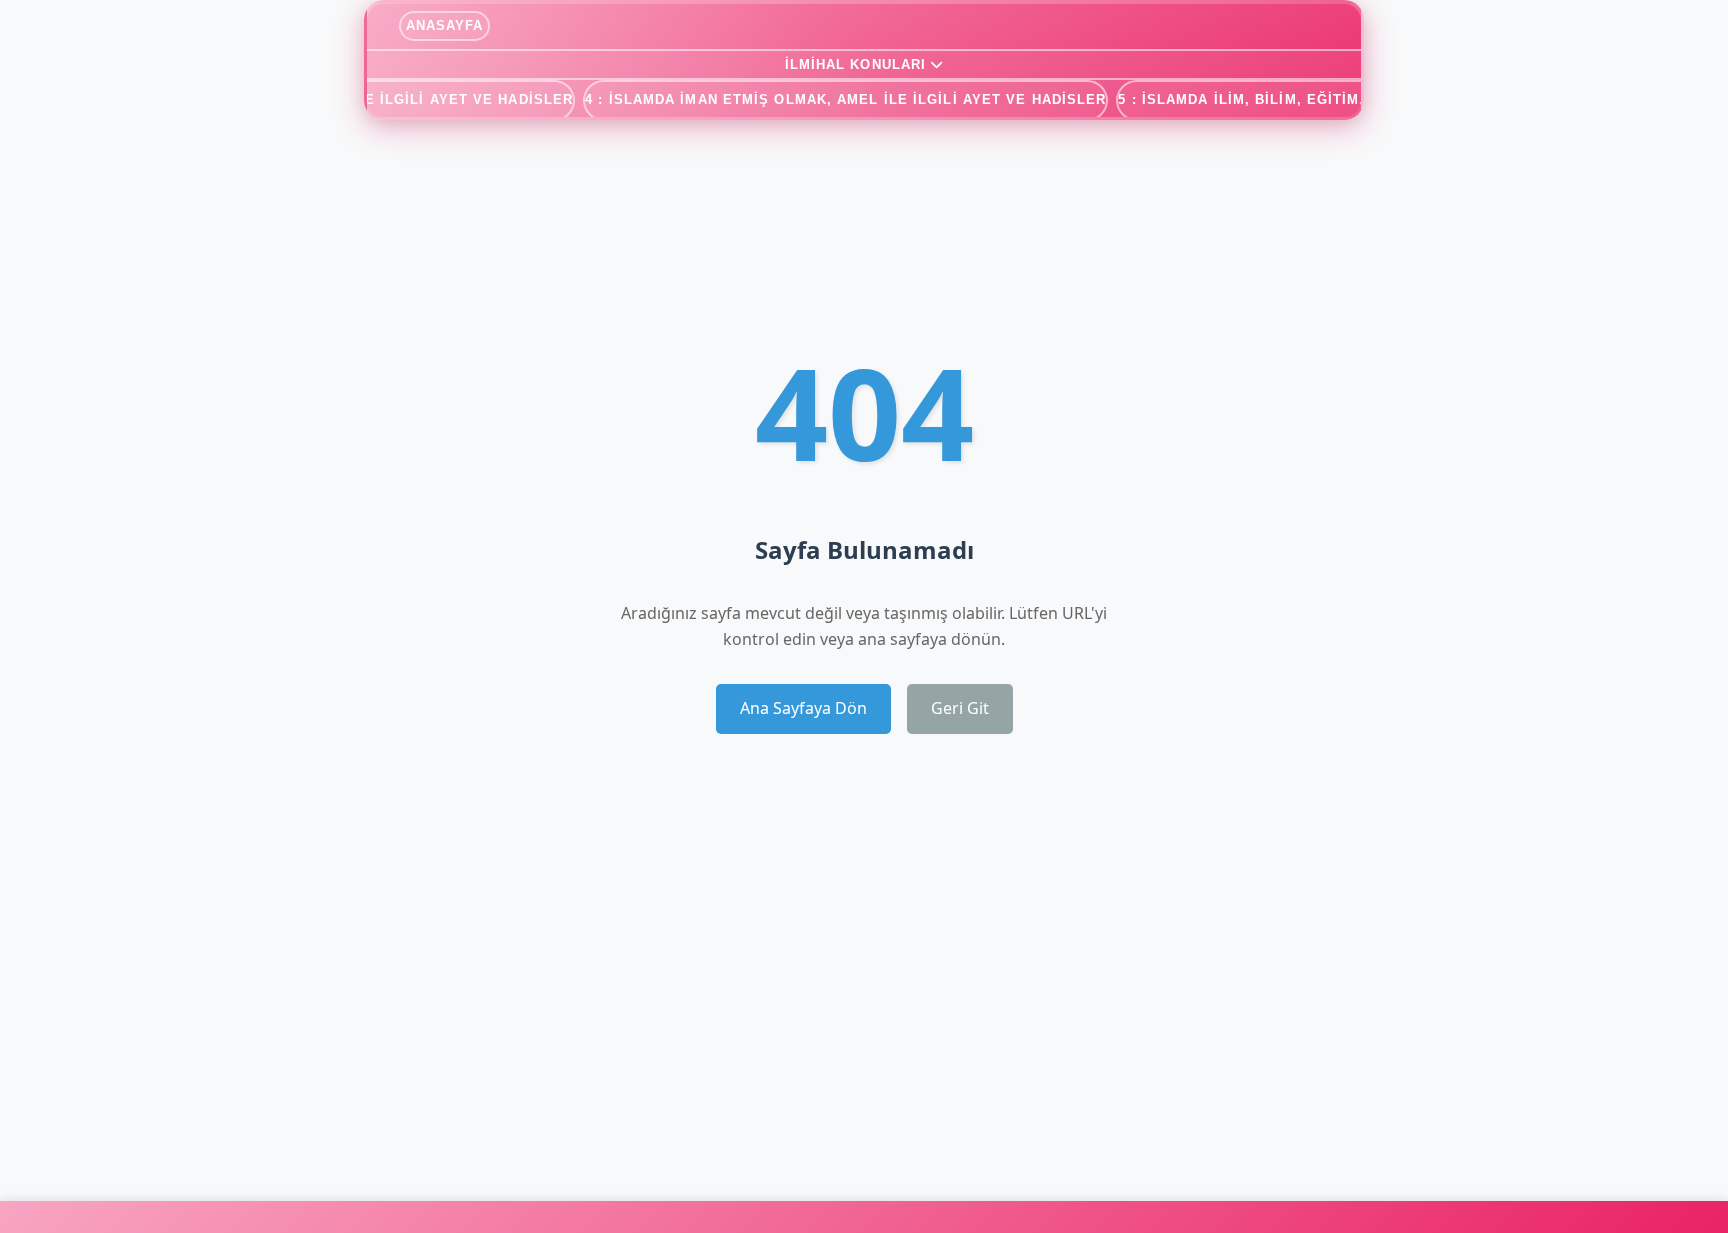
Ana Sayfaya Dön (803, 708)
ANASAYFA (445, 25)
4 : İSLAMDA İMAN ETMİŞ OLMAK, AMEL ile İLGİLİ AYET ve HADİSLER (845, 99)
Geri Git (960, 708)
